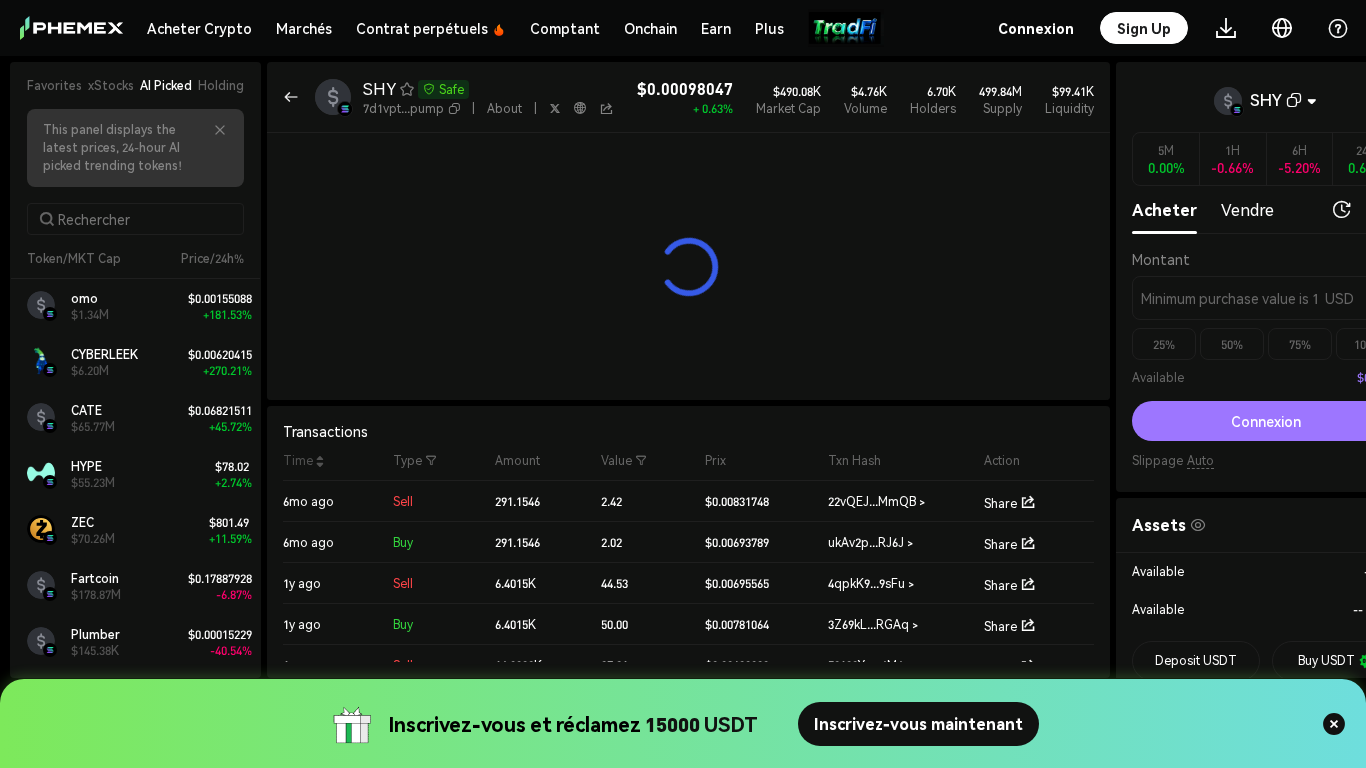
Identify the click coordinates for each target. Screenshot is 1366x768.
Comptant (565, 28)
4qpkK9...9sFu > (871, 583)
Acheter (1164, 209)
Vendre (1247, 209)
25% (1164, 344)
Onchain (650, 28)
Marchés (304, 28)
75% (1300, 344)
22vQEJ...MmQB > (876, 501)
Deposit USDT (1196, 660)
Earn (716, 28)
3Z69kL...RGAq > (873, 624)
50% (1232, 344)
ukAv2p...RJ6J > (870, 542)
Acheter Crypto (199, 28)
